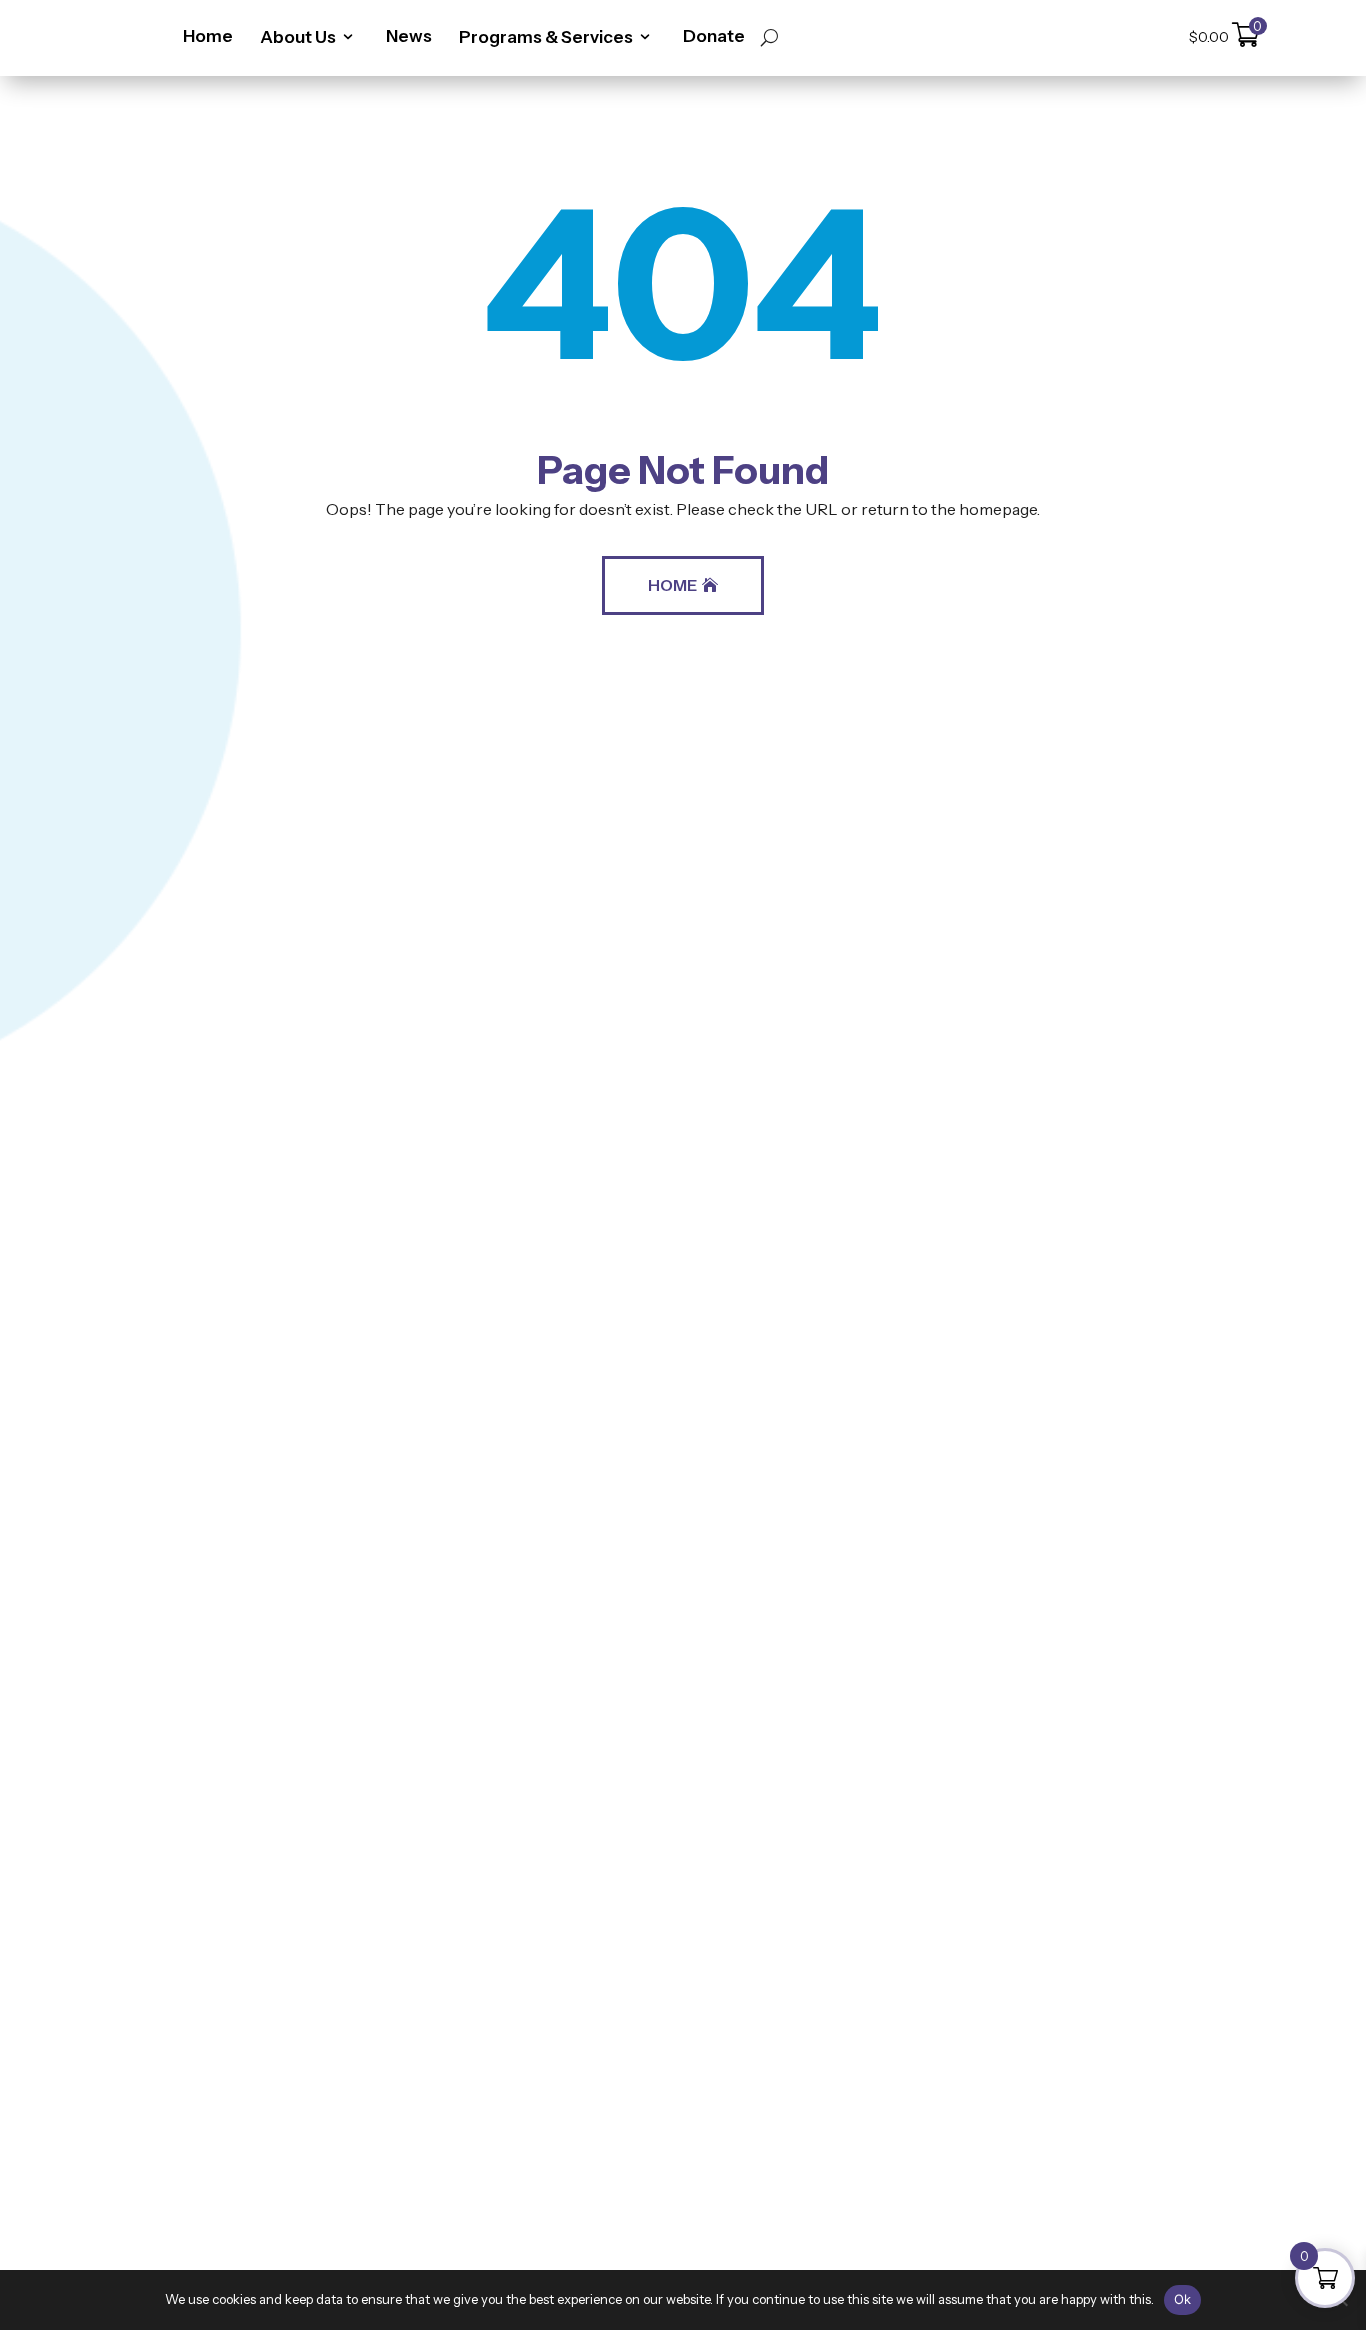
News (409, 36)
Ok (1183, 2299)
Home (208, 36)
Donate (714, 36)
